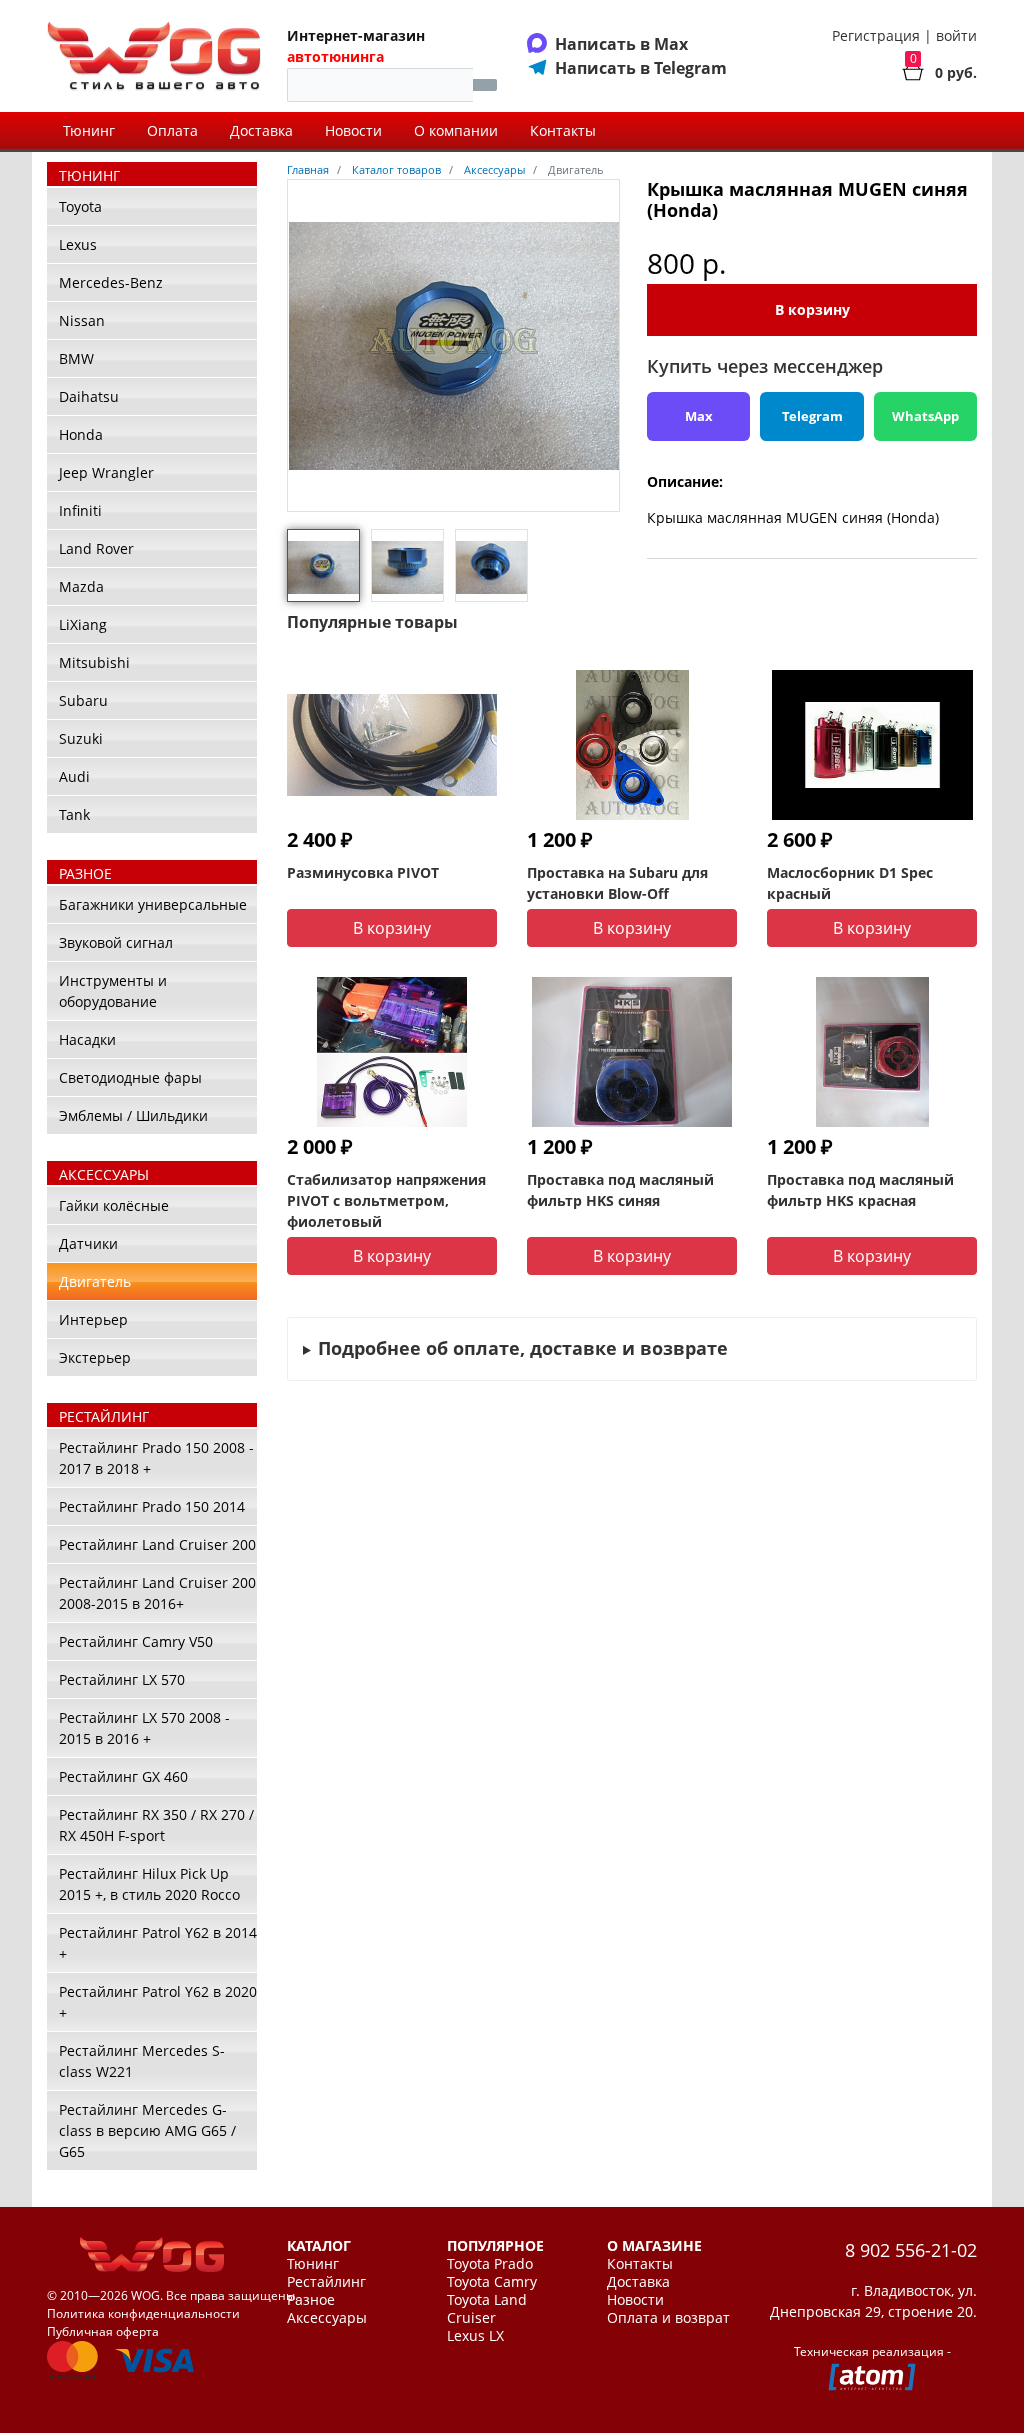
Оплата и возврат (668, 2318)
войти (956, 35)
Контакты (563, 130)
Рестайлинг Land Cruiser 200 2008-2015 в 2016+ (157, 1593)
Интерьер (93, 1319)
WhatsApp (925, 416)
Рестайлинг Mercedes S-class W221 (142, 2061)
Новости (353, 130)
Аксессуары (327, 2318)
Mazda (81, 586)
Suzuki (81, 738)
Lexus (78, 244)
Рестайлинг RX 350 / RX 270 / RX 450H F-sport (156, 1825)
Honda (81, 434)
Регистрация (876, 35)
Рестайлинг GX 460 (123, 1776)
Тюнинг (89, 130)
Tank (74, 814)
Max (699, 416)
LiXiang (83, 624)
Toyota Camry (492, 2282)
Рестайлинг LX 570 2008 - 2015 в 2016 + (144, 1728)
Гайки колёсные (114, 1205)
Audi (74, 776)
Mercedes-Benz (111, 282)
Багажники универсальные (153, 904)
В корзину (812, 309)
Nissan (82, 320)
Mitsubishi (94, 662)
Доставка (261, 130)
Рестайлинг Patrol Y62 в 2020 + (158, 2002)
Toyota (80, 206)
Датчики (88, 1243)
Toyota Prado (490, 2264)
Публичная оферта (103, 2331)
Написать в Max (621, 44)
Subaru (83, 700)
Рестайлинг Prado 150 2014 (152, 1506)
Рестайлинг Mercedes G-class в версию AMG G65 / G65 (147, 2130)
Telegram (812, 416)
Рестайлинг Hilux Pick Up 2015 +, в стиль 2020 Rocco (149, 1884)
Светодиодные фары (130, 1077)
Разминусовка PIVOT (363, 872)
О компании (456, 130)
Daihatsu (89, 396)
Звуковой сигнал (116, 942)
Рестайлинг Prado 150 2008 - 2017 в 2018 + (156, 1458)
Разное (311, 2300)
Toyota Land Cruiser (487, 2309)
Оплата (172, 130)
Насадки (87, 1039)
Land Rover (96, 548)
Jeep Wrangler (106, 472)
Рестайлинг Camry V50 (136, 1641)
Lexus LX (475, 2336)
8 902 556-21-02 (911, 2250)
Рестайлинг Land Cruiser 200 (157, 1544)
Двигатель (95, 1281)
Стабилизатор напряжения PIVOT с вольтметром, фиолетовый (386, 1200)
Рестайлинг (326, 2282)
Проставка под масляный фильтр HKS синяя (620, 1190)
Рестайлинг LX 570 (122, 1679)
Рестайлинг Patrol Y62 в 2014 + (158, 1943)
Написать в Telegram (641, 68)
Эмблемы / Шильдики (133, 1115)
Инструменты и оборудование (113, 991)
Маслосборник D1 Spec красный (850, 883)
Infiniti (80, 510)
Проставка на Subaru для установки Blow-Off (617, 883)
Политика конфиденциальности (143, 2313)
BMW (76, 358)
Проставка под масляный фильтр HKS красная (860, 1190)
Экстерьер (95, 1357)
